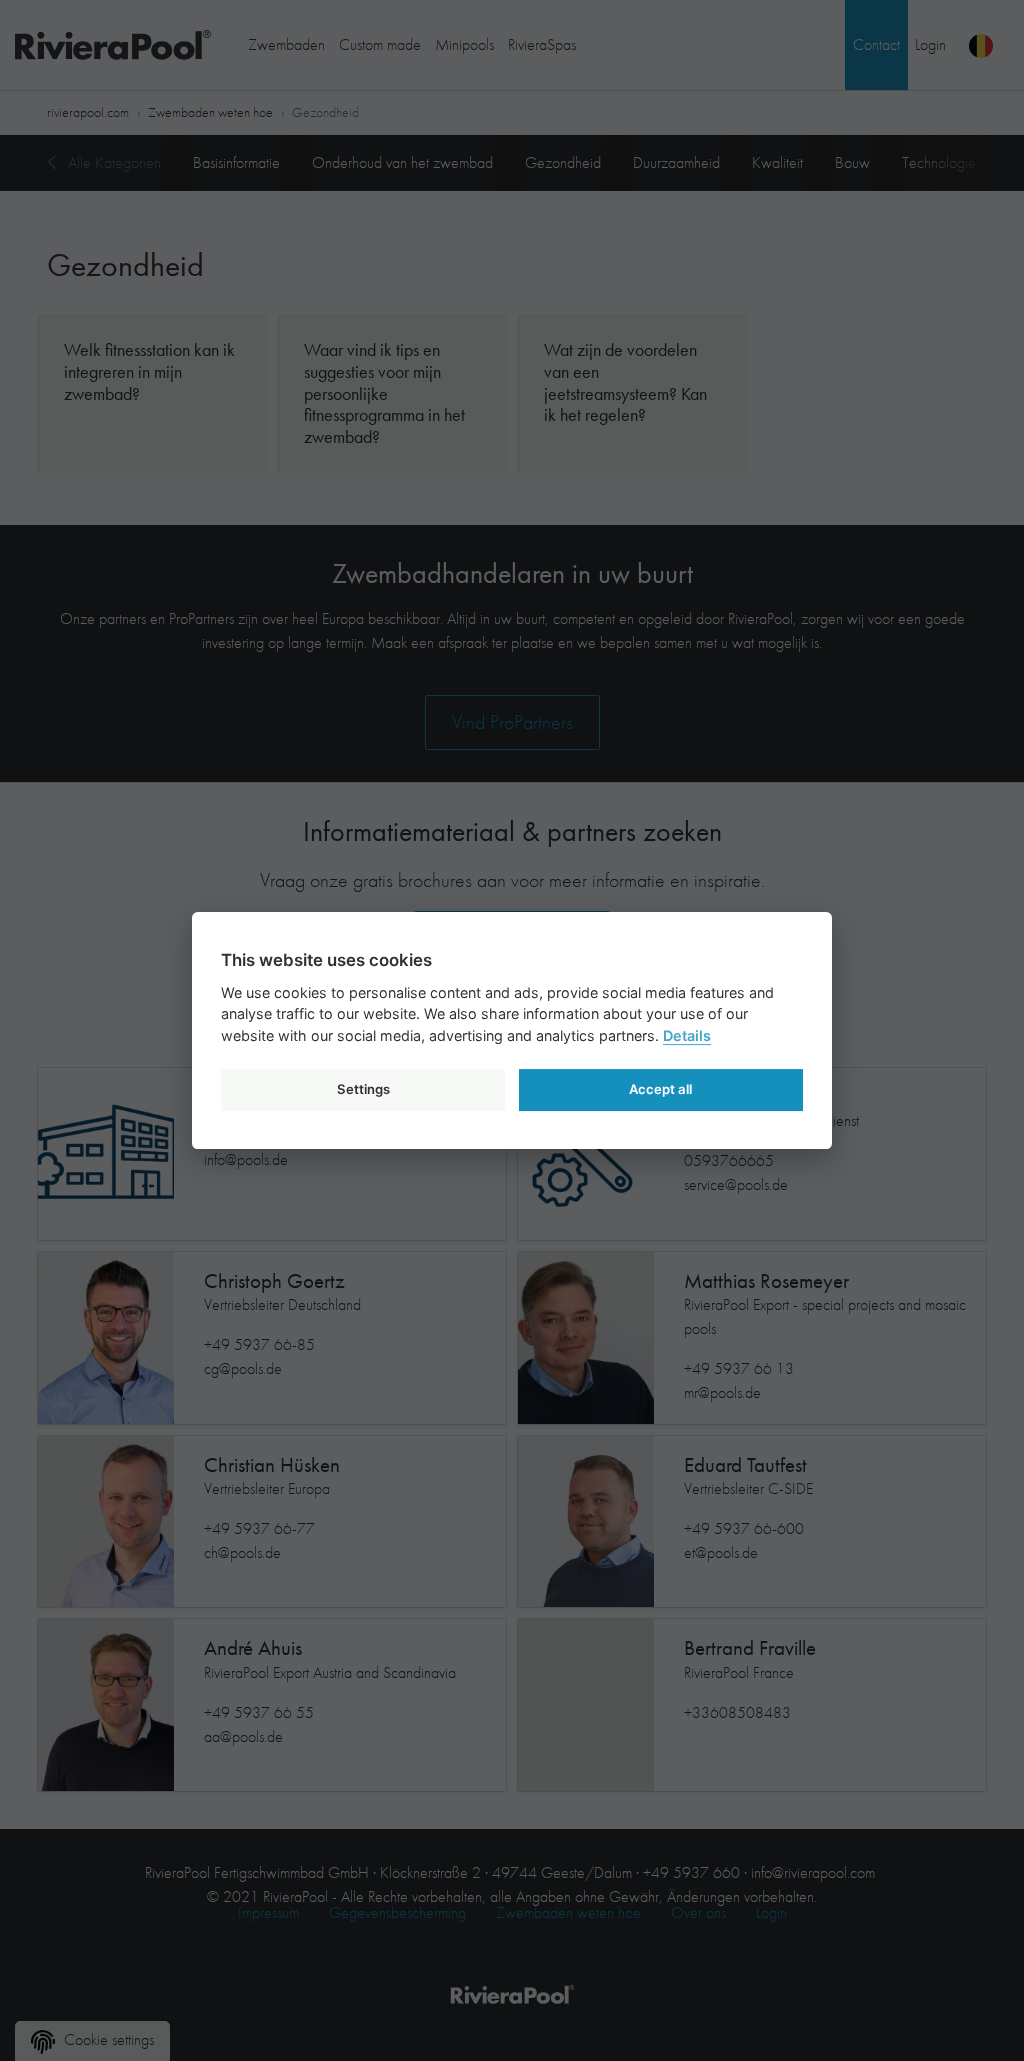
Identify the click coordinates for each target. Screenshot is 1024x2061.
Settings (363, 1089)
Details (687, 1035)
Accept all (660, 1089)
